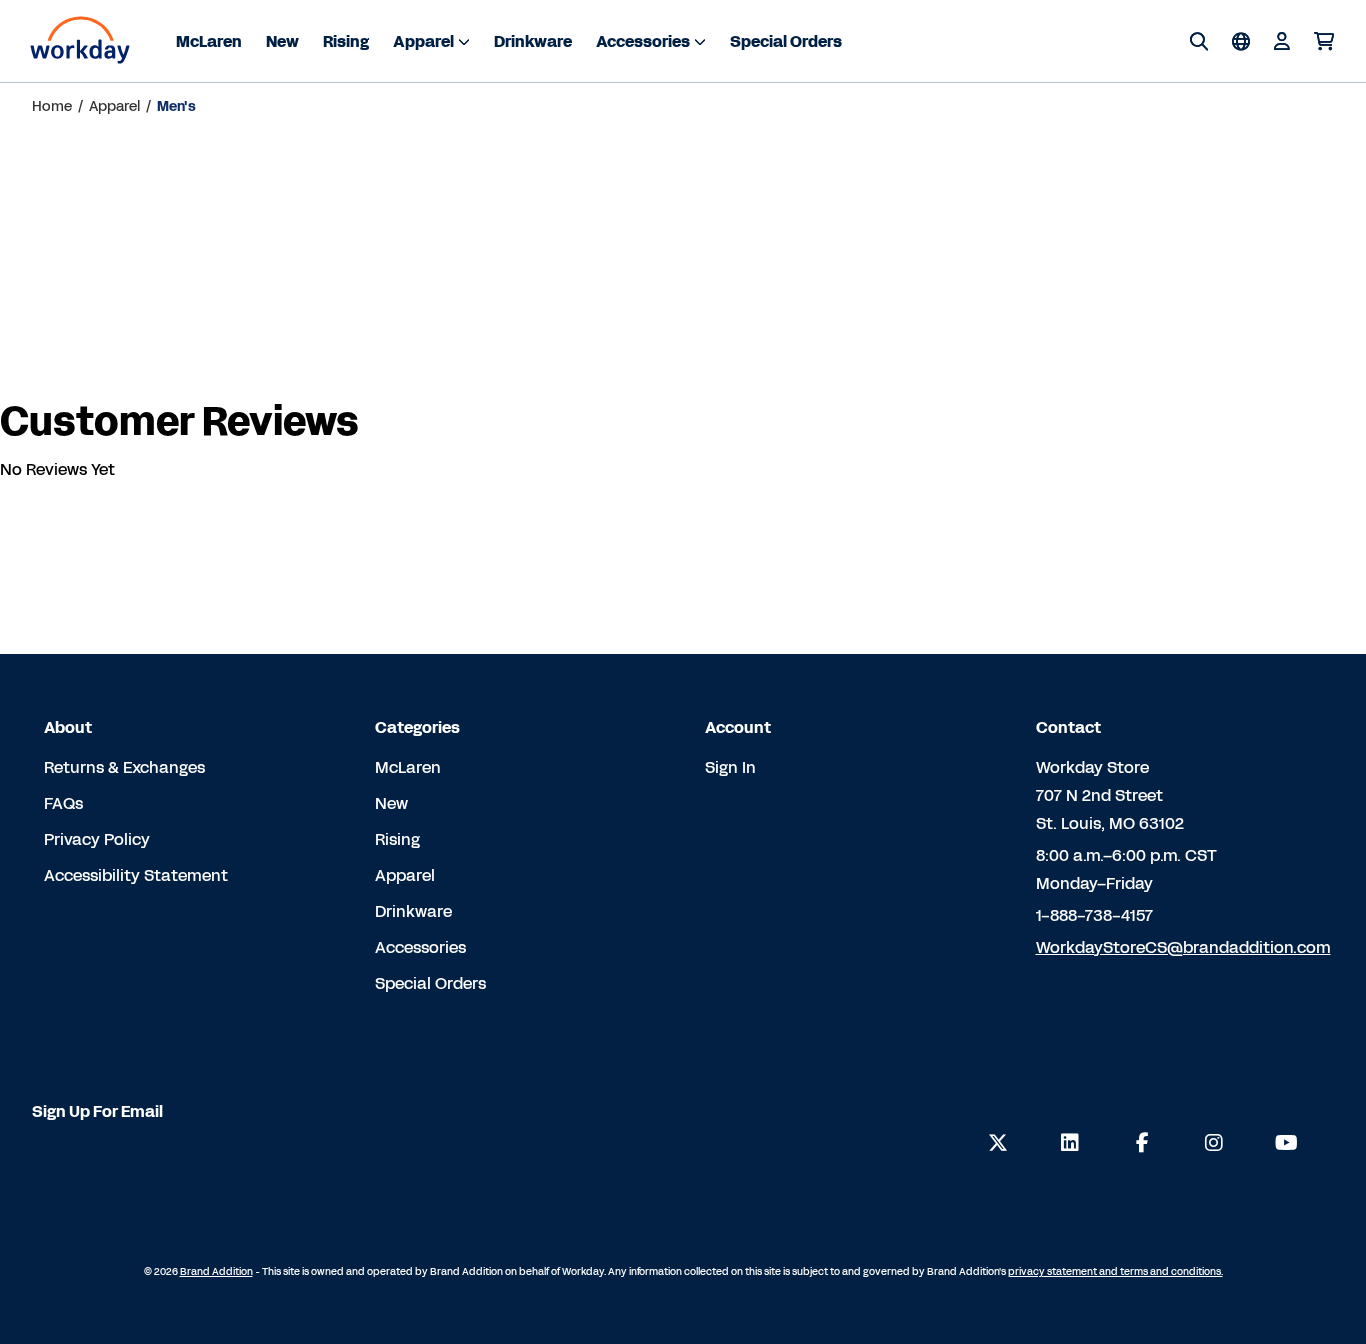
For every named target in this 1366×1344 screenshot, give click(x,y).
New (282, 41)
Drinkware (533, 41)
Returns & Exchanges (124, 767)
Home (52, 106)
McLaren (209, 41)
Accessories (643, 41)
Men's (176, 106)
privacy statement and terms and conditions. (1115, 1272)
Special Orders (786, 41)
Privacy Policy (97, 839)
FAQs (63, 803)
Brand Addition (216, 1272)
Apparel (423, 41)
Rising (346, 41)
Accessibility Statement (136, 875)
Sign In (730, 767)
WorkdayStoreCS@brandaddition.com (1183, 947)
